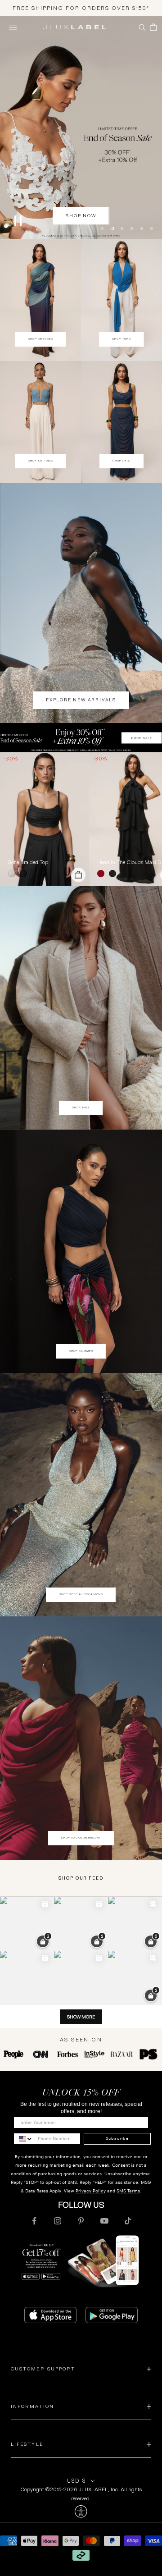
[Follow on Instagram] (58, 2221)
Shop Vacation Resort (81, 1838)
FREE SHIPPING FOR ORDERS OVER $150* (81, 8)
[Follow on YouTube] (104, 2221)
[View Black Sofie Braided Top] (45, 819)
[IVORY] (13, 874)
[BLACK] (25, 874)
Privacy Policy (91, 2191)
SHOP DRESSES (40, 339)
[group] (81, 738)
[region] (81, 128)
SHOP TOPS (121, 339)
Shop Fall (81, 1107)
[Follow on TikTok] (128, 2221)
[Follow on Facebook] (34, 2221)
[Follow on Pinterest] (81, 2221)
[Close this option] (81, 2512)
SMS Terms (128, 2191)
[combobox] (24, 2139)
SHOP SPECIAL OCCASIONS (81, 1594)
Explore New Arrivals (81, 700)
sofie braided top (28, 862)
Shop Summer (81, 1351)
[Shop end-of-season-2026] (81, 128)
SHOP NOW (81, 216)
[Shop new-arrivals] (81, 603)
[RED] (103, 874)
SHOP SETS (122, 461)
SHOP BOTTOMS (41, 461)
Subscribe (117, 2138)
